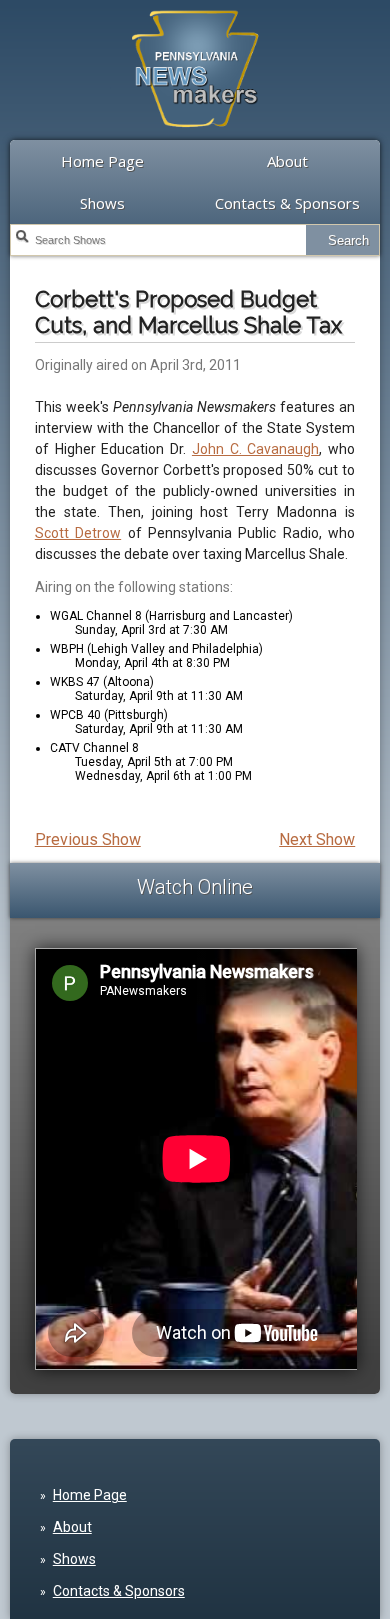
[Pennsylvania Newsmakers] (195, 138)
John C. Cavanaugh (256, 449)
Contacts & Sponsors (287, 203)
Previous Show (88, 839)
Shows (102, 203)
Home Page (102, 161)
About (287, 161)
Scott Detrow (78, 533)
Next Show (317, 839)
